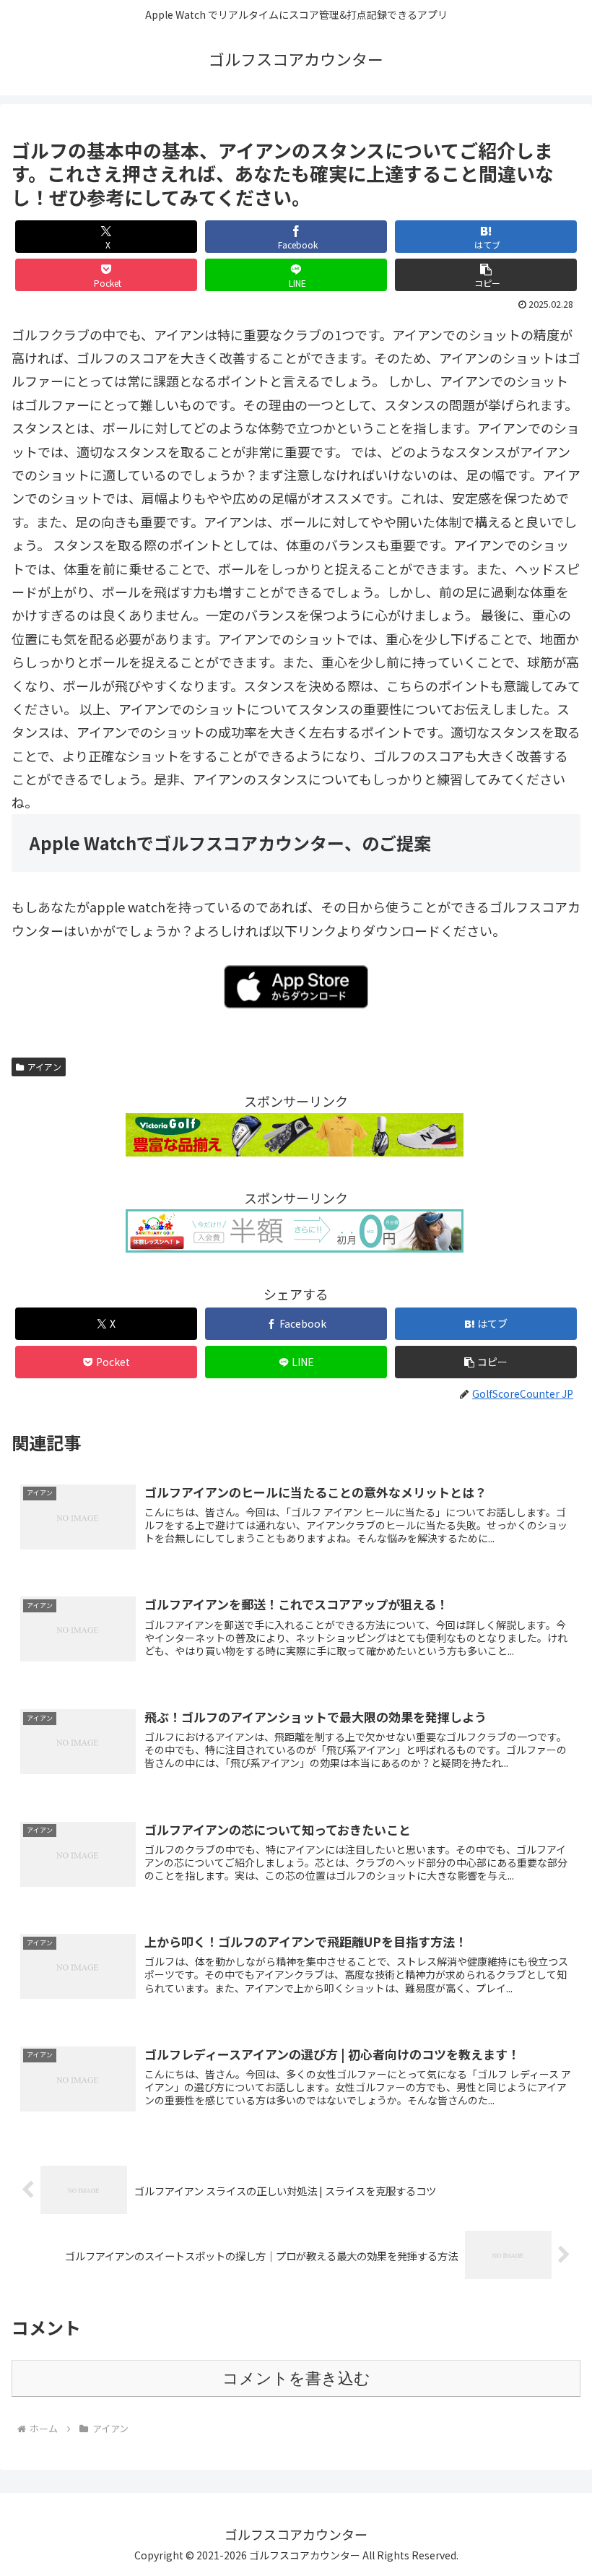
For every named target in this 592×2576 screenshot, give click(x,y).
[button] (486, 275)
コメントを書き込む (296, 2378)
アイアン (44, 1067)
